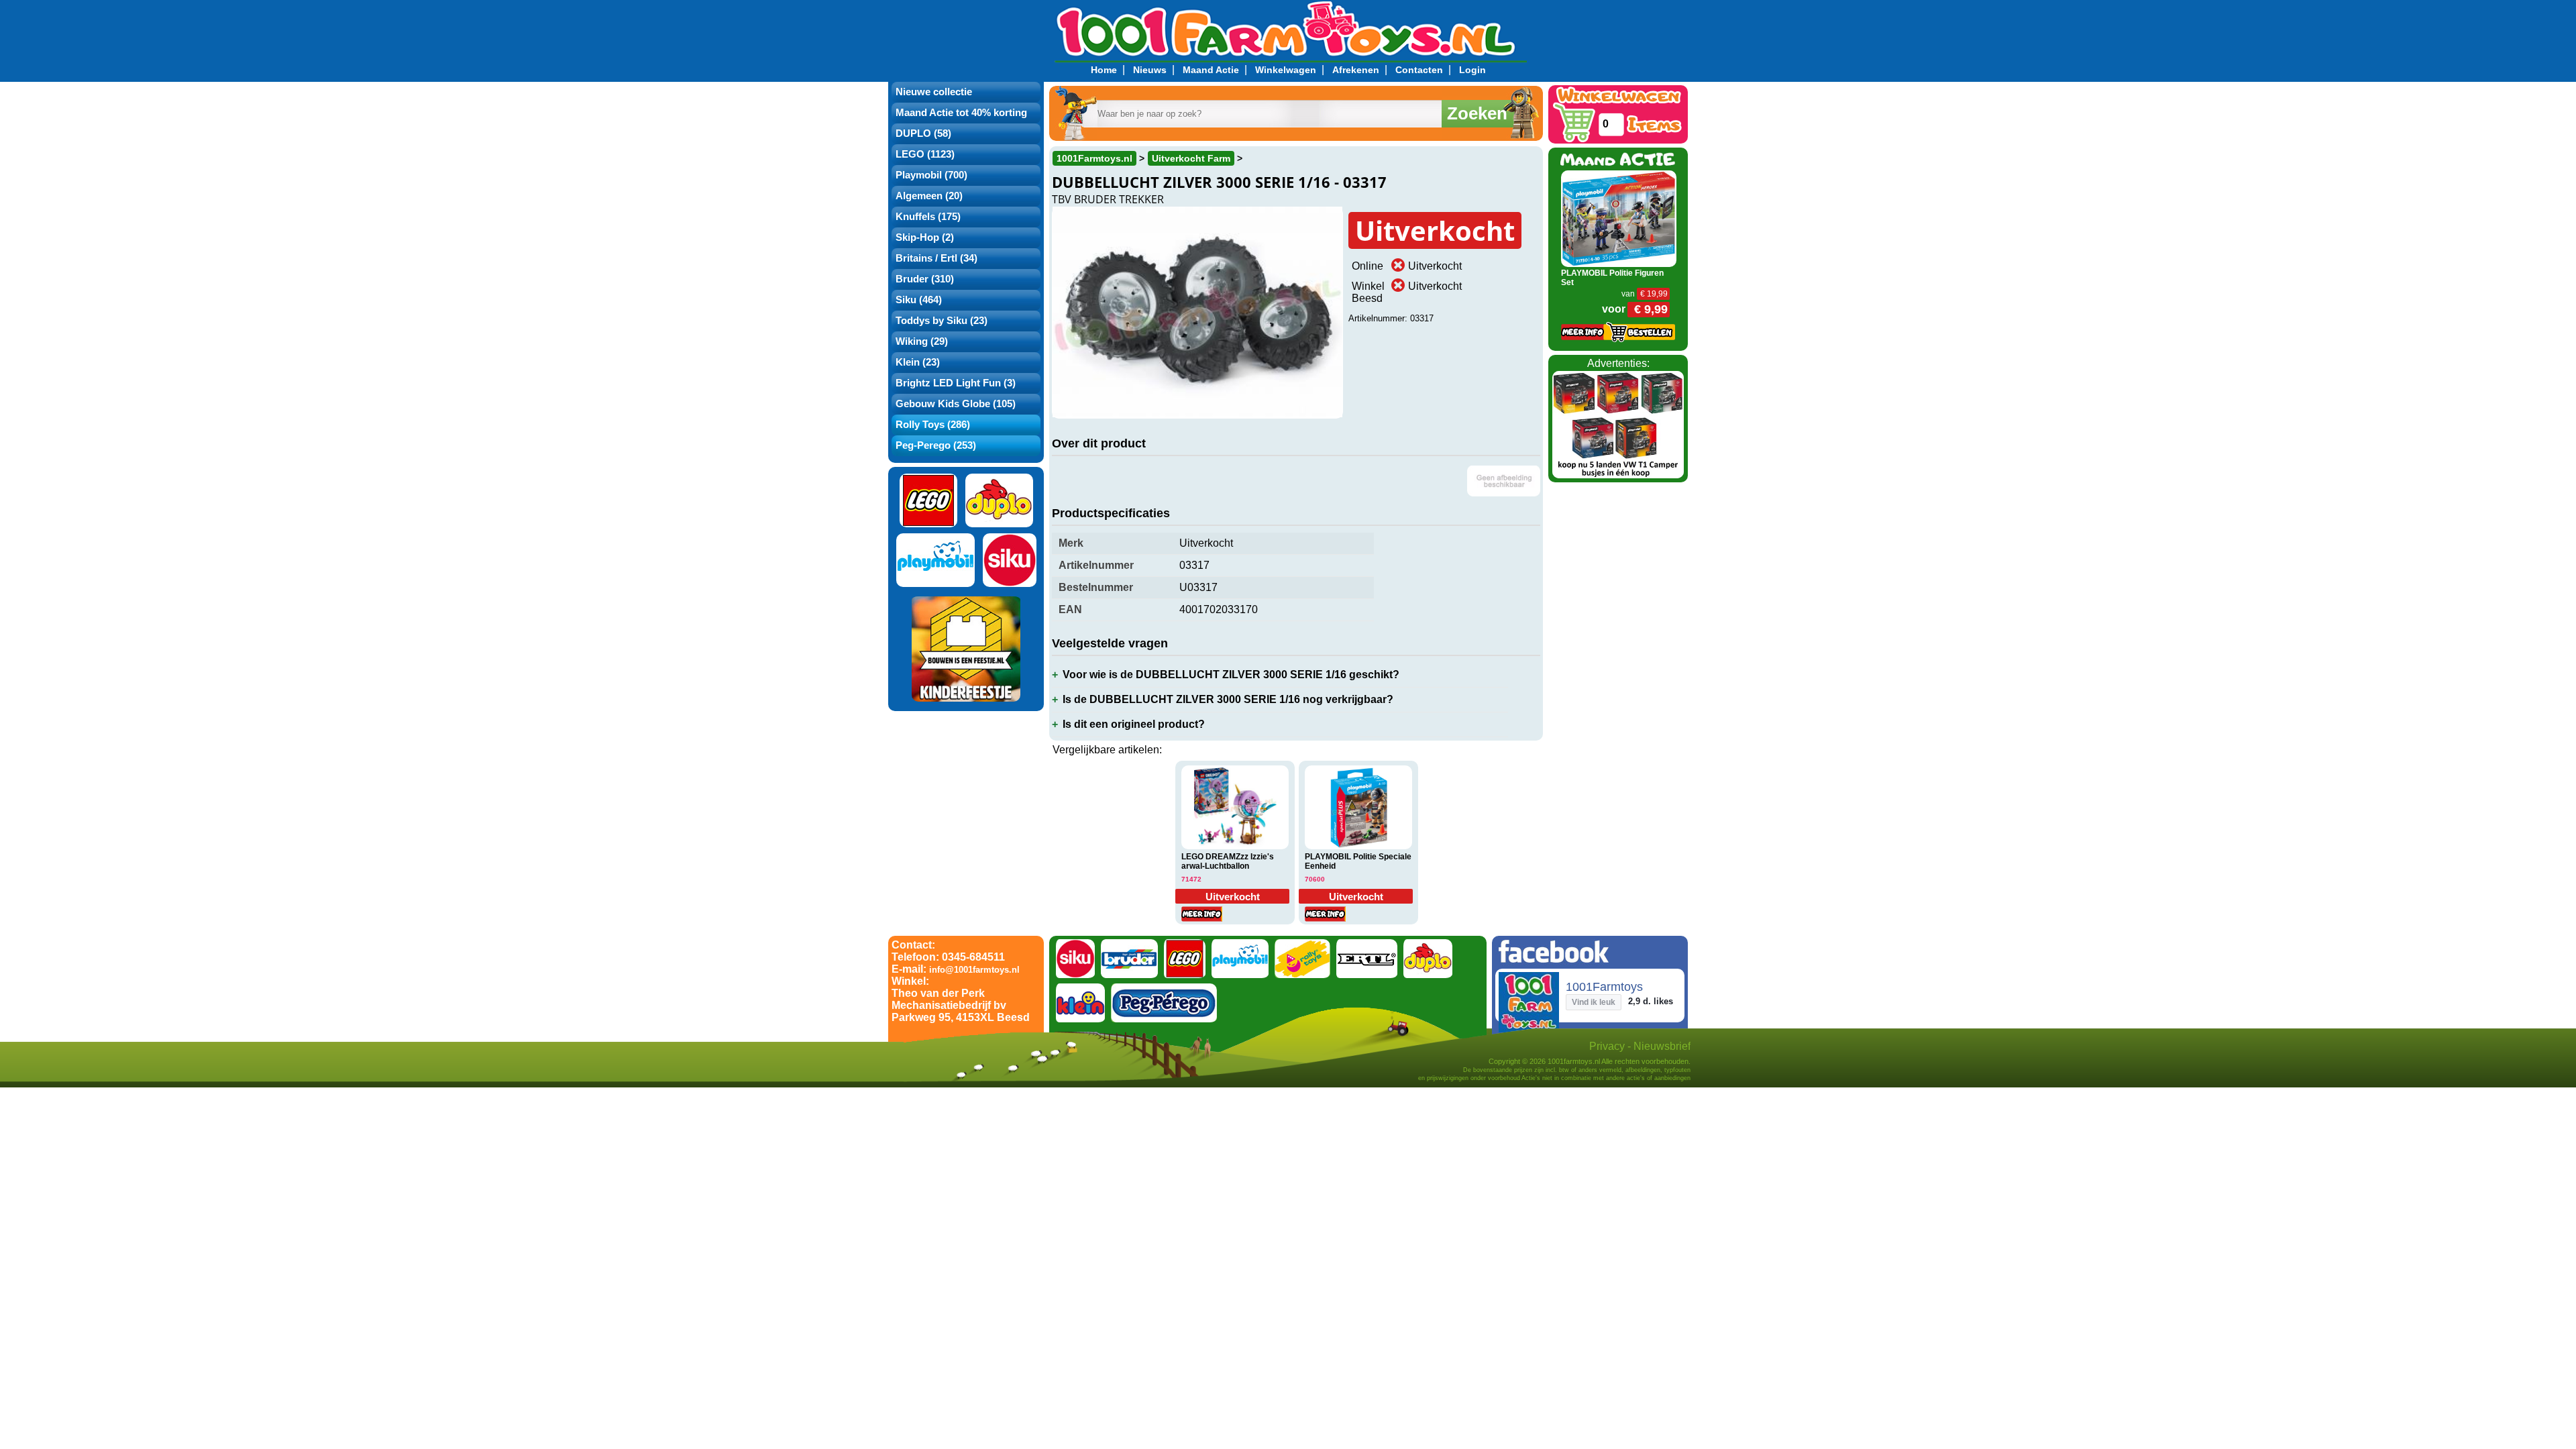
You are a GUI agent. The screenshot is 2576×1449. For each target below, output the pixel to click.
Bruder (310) (925, 279)
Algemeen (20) (929, 196)
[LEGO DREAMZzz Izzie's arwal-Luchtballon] (1235, 808)
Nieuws (1150, 70)
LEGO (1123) (925, 154)
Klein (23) (918, 362)
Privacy (1607, 1046)
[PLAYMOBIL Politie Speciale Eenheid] (1358, 808)
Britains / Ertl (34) (936, 258)
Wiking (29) (922, 341)
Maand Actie (1211, 70)
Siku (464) (919, 300)
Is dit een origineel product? (1134, 724)
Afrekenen (1356, 70)
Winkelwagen (1286, 70)
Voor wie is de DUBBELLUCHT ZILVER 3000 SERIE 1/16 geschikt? (1231, 675)
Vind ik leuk (1594, 1002)
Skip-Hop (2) (925, 237)
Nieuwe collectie (934, 92)
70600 (1315, 879)
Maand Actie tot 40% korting (961, 113)
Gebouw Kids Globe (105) (956, 404)
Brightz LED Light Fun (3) (956, 383)
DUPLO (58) (923, 133)
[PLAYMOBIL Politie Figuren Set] (1619, 218)
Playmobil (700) (931, 175)
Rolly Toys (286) (933, 425)
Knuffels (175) (928, 217)
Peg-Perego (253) (936, 445)
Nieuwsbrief (1662, 1046)
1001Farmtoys (1604, 987)
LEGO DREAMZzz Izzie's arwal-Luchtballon (1228, 861)
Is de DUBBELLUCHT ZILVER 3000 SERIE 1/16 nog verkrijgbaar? (1228, 699)
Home (1104, 70)
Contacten (1419, 70)
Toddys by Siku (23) (942, 321)
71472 (1191, 879)
